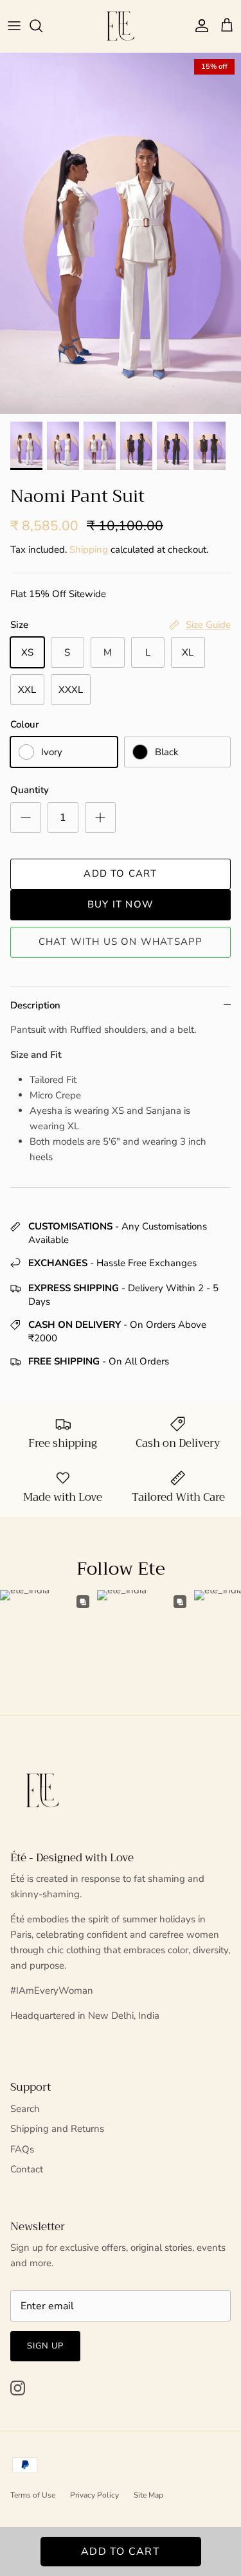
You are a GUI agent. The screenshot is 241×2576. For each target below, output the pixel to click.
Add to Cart (120, 873)
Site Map (148, 2495)
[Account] (199, 26)
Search (25, 2109)
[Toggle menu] (14, 26)
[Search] (42, 26)
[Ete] (121, 26)
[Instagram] (18, 2388)
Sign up (45, 2346)
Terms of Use (33, 2495)
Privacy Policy (94, 2495)
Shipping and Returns (57, 2129)
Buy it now (121, 904)
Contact (27, 2169)
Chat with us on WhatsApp (121, 942)
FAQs (22, 2149)
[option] (121, 234)
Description (35, 1005)
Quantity (30, 790)
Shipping (89, 550)
